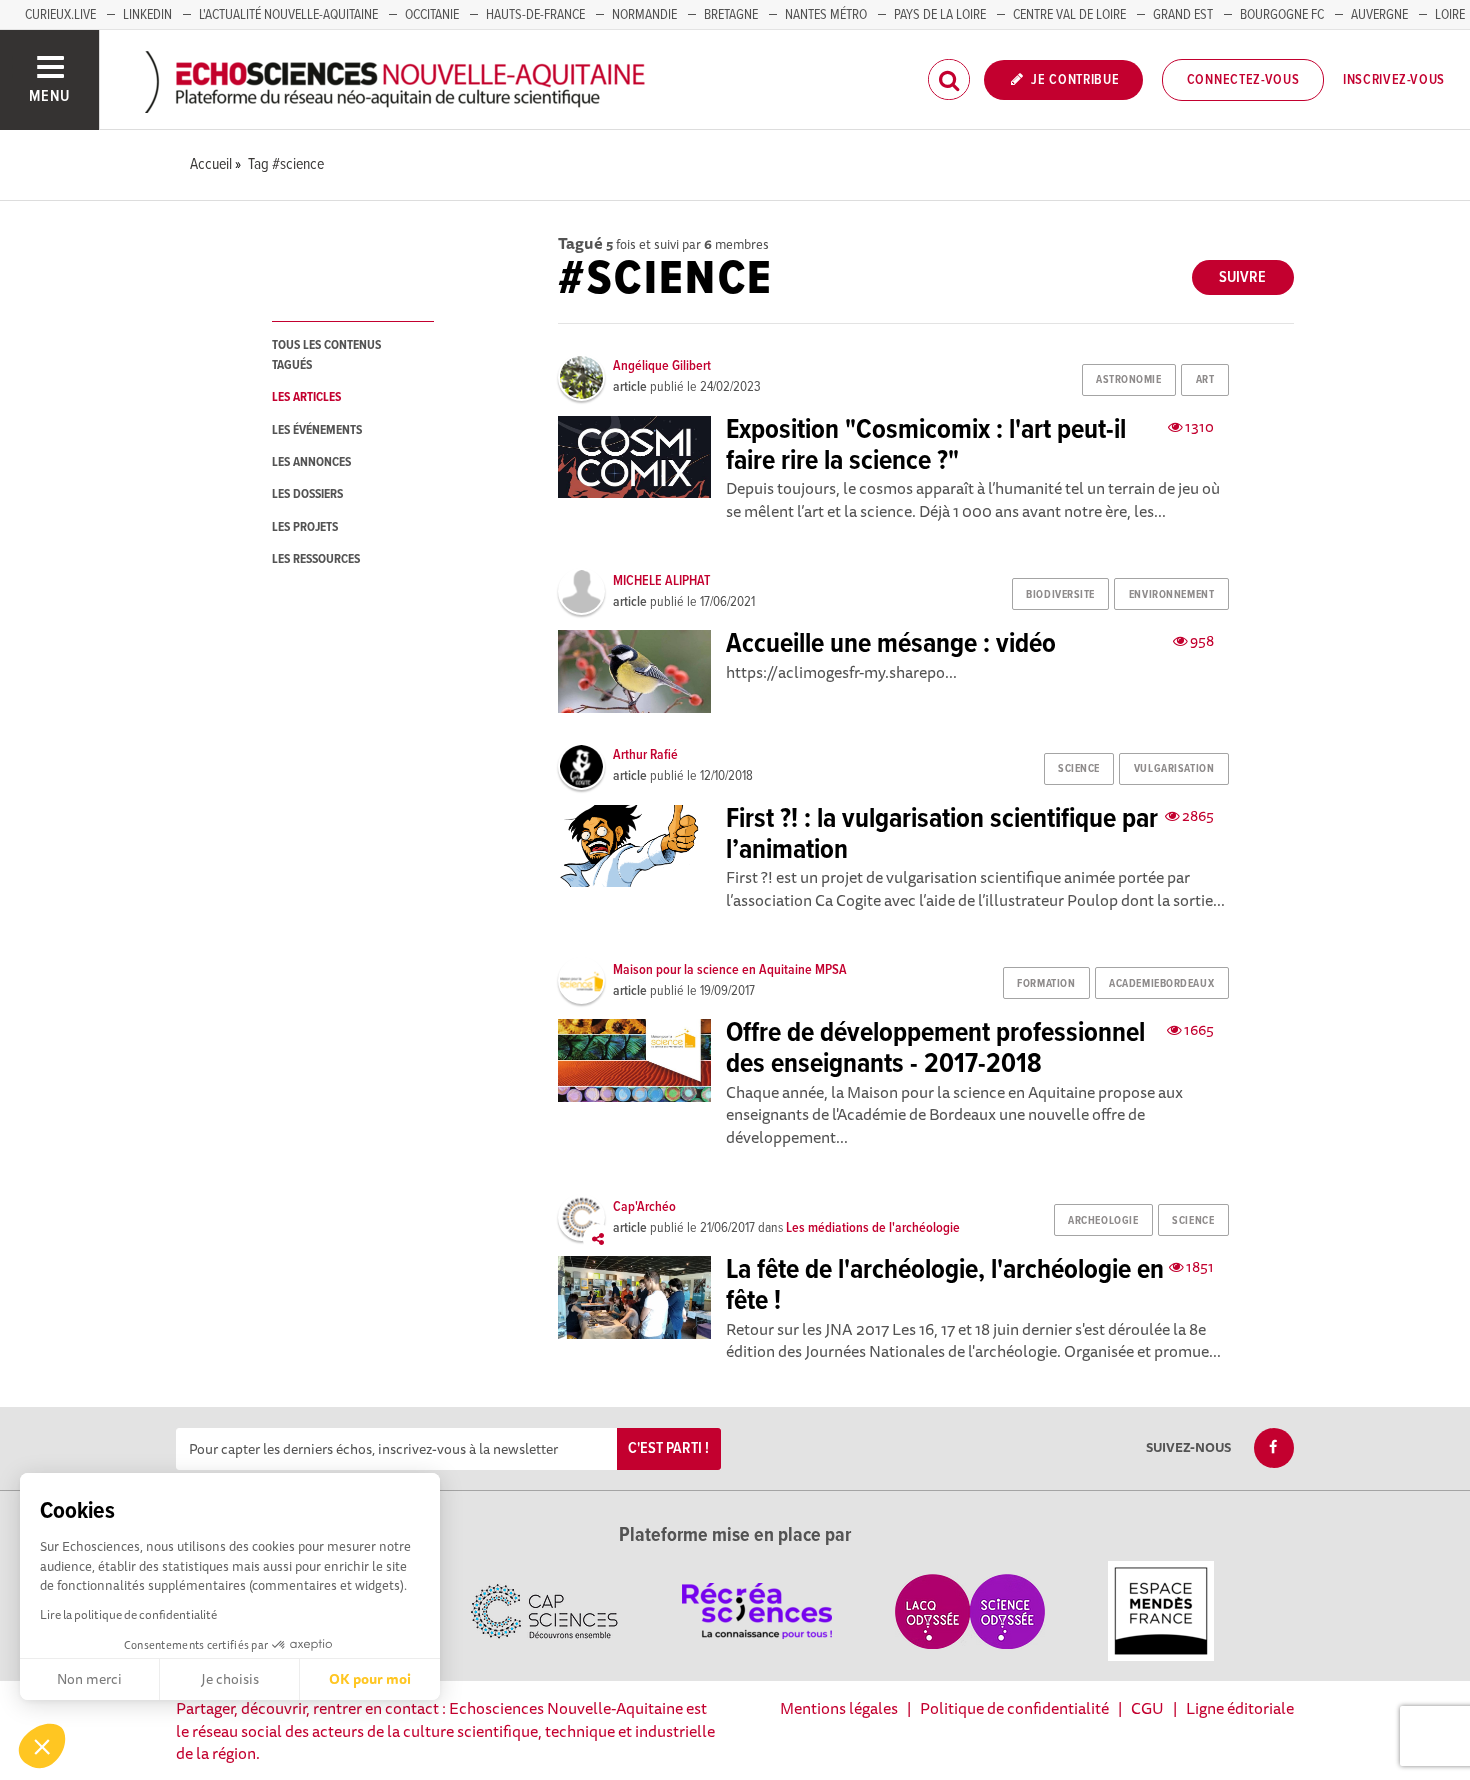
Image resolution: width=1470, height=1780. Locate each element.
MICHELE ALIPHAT (661, 581)
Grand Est (1183, 15)
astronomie (1129, 380)
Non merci (89, 1679)
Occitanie (432, 15)
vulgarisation (1174, 769)
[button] (42, 1746)
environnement (1171, 595)
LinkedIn (147, 15)
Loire (1450, 15)
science (1079, 769)
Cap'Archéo (644, 1207)
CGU (1147, 1708)
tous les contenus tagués (326, 355)
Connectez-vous (1243, 80)
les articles (306, 397)
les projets (305, 527)
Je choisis (230, 1679)
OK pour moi (370, 1679)
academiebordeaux (1161, 984)
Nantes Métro (826, 15)
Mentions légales (839, 1708)
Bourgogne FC (1282, 15)
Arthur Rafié (645, 755)
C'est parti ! (668, 1448)
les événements (317, 430)
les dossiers (307, 494)
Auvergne (1379, 15)
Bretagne (731, 15)
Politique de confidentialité (1014, 1708)
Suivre (1242, 277)
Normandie (644, 15)
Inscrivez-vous (1394, 80)
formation (1046, 984)
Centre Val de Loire (1069, 15)
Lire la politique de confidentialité (128, 1614)
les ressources (316, 559)
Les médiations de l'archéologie (873, 1228)
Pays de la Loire (940, 15)
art (1205, 380)
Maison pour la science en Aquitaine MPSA (730, 970)
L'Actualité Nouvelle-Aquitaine (288, 15)
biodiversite (1060, 595)
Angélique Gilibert (662, 366)
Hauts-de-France (535, 15)
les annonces (311, 462)
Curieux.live (60, 15)
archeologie (1103, 1221)
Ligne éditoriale (1240, 1708)
